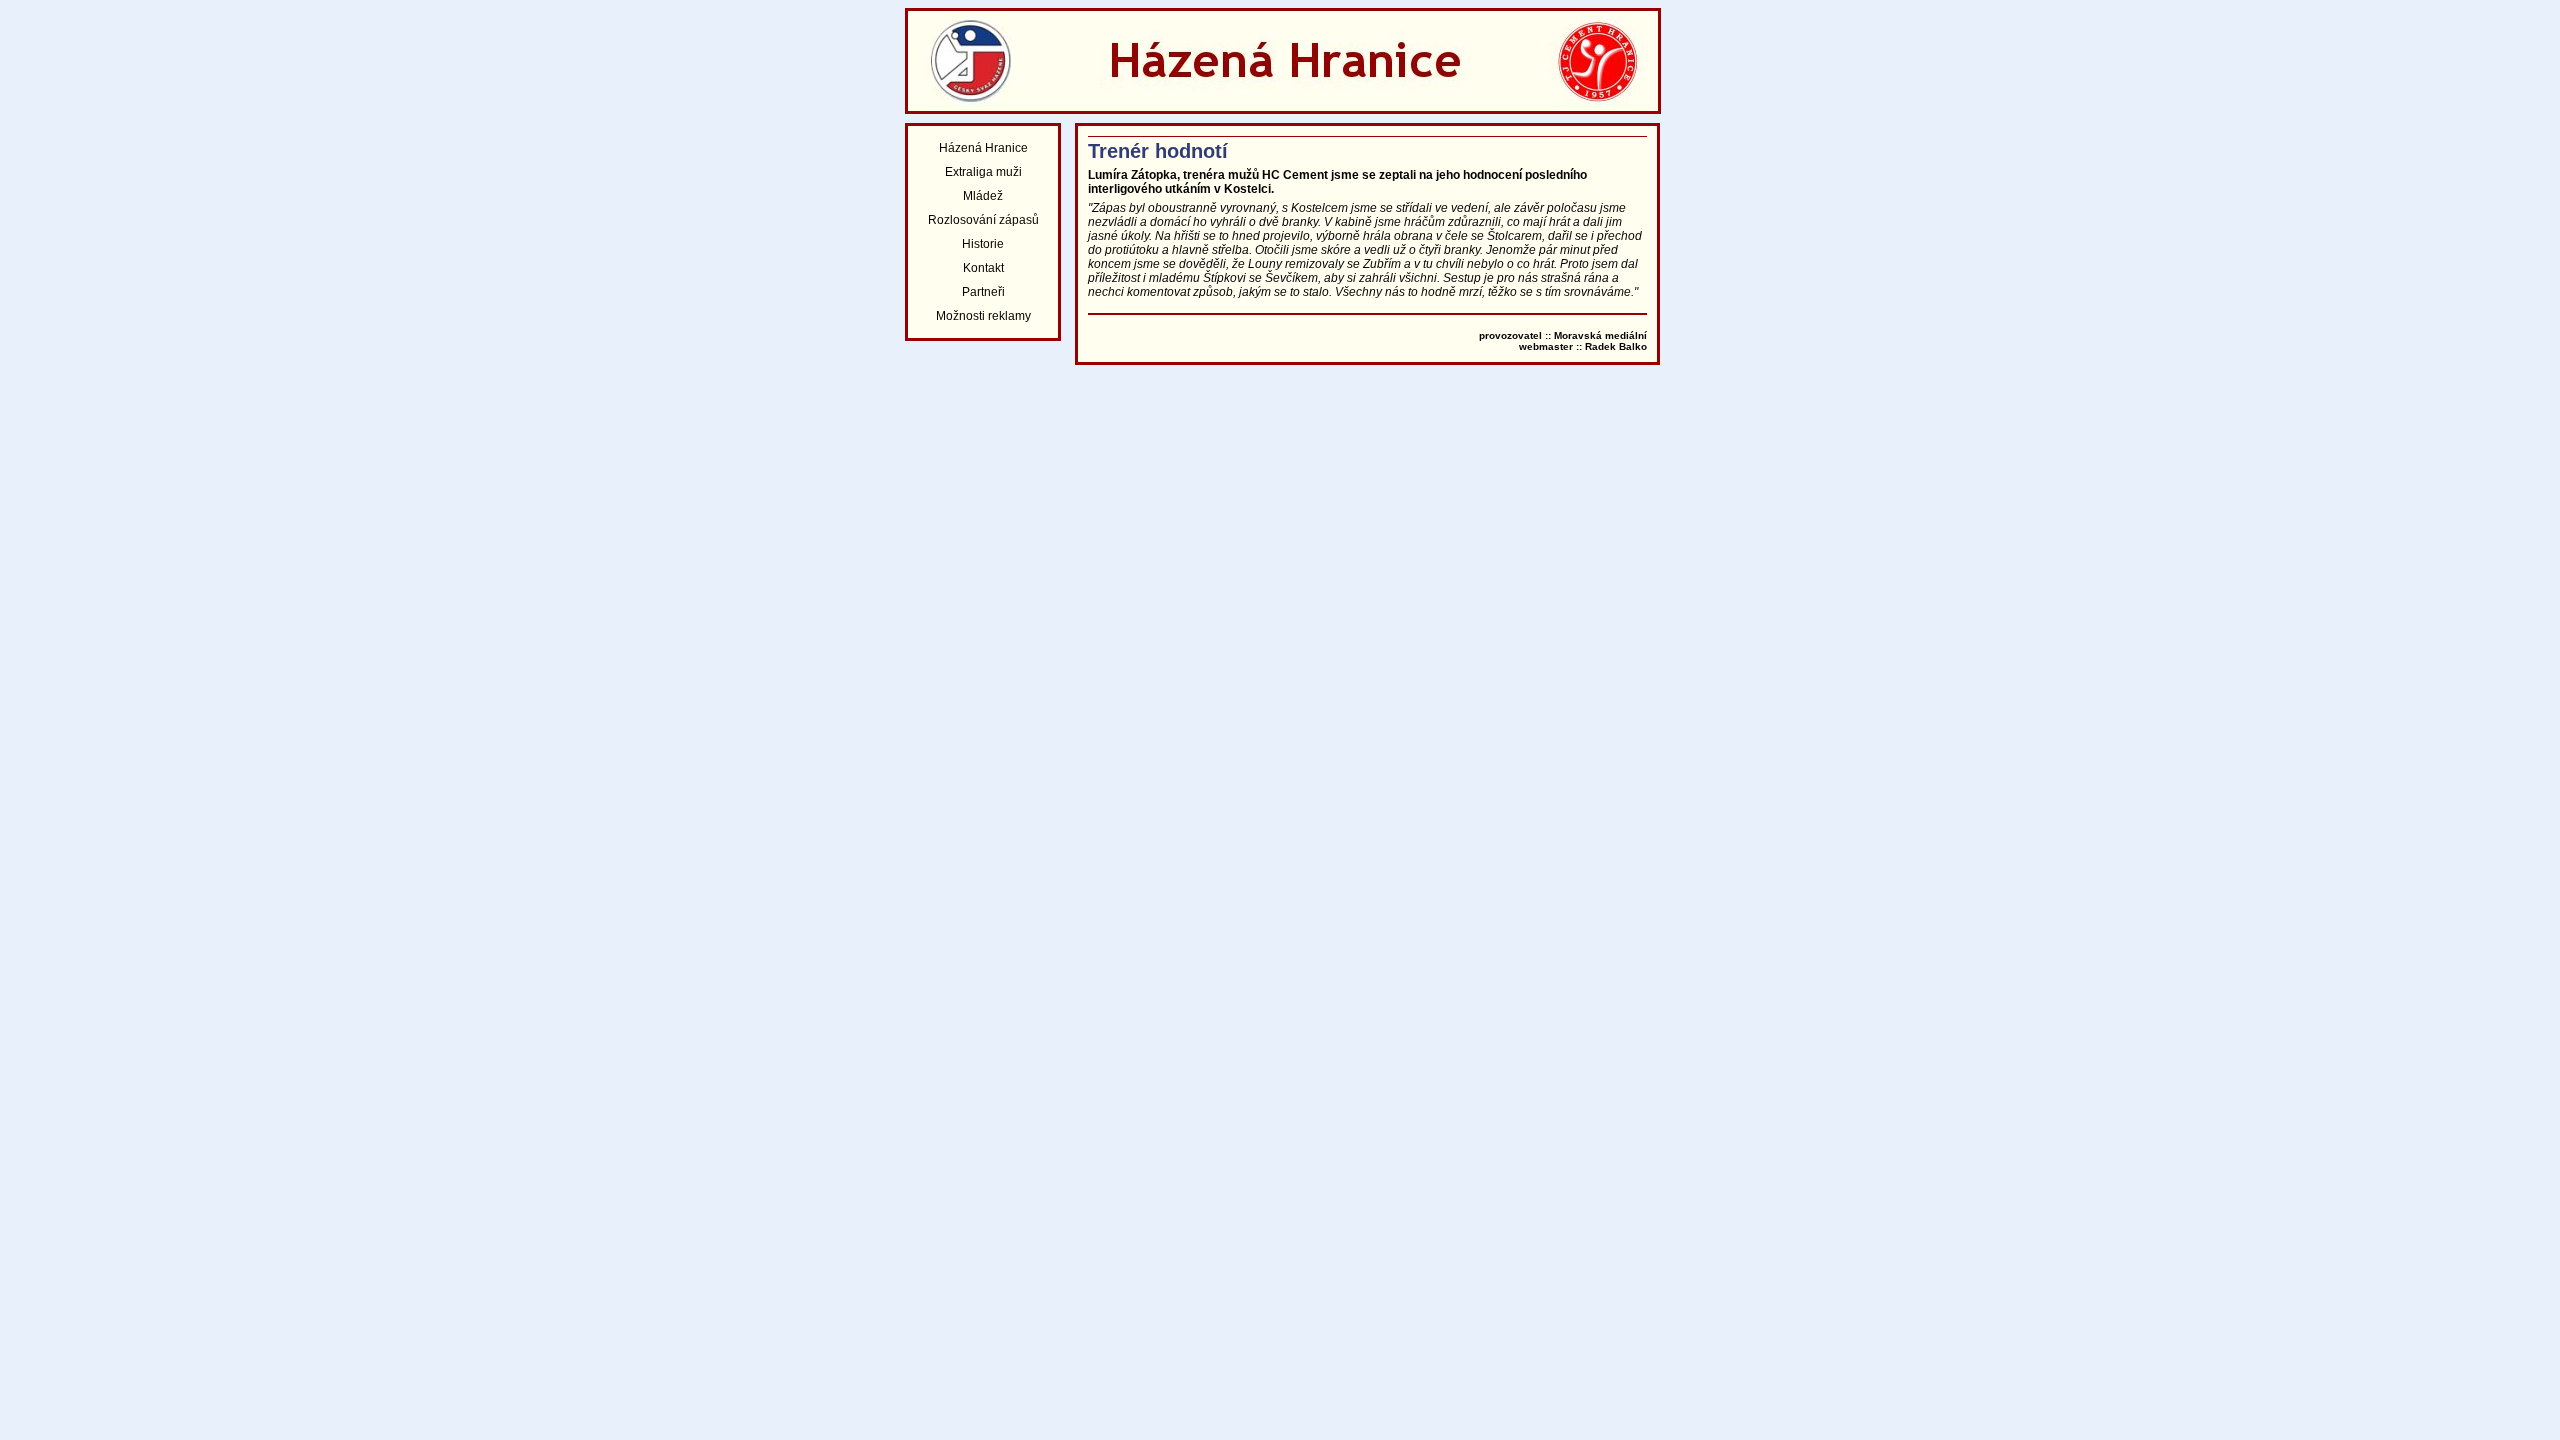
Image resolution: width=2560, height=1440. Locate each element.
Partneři (983, 292)
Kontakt (983, 268)
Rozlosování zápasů (983, 220)
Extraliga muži (983, 172)
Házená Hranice (983, 148)
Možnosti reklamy (983, 316)
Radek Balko (1616, 346)
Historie (983, 244)
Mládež (983, 196)
